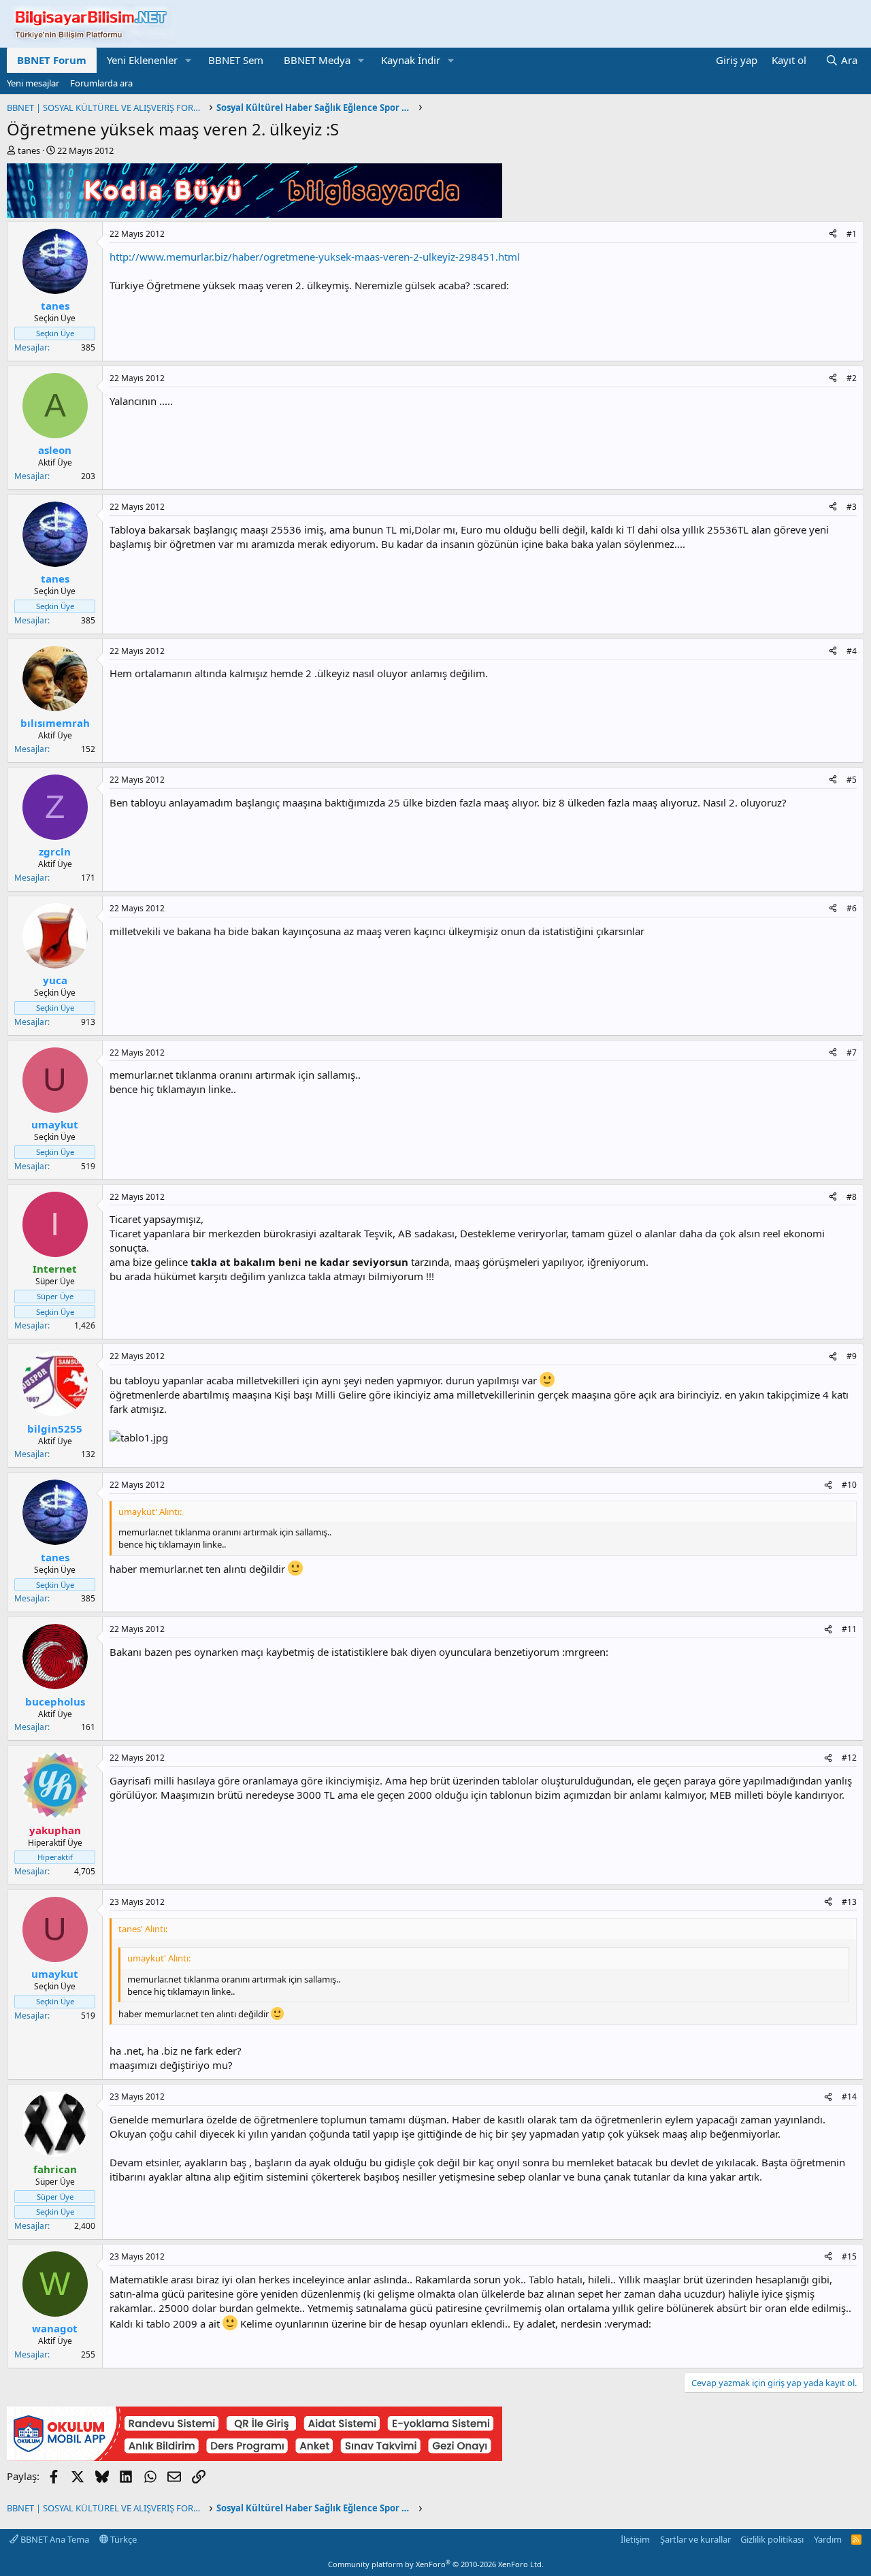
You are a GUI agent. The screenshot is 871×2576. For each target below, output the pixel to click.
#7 (852, 1053)
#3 (852, 507)
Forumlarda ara (101, 83)
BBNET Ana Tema (54, 2539)
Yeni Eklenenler (142, 60)
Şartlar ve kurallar (695, 2539)
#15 (849, 2256)
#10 (849, 1485)
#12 (849, 1758)
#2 (852, 378)
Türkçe (122, 2539)
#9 (852, 1356)
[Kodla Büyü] (254, 214)
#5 (852, 780)
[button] (188, 60)
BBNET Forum (52, 60)
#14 (849, 2097)
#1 (852, 234)
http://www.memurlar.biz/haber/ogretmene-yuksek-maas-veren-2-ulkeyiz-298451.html (315, 257)
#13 (849, 1902)
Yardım (828, 2539)
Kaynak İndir (411, 60)
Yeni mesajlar (33, 83)
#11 (849, 1629)
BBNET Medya (317, 60)
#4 (852, 651)
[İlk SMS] (254, 2457)
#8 (852, 1197)
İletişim (635, 2539)
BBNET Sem (236, 60)
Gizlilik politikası (772, 2539)
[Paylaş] (833, 234)
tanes (29, 150)
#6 (852, 908)
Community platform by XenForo (436, 2564)
